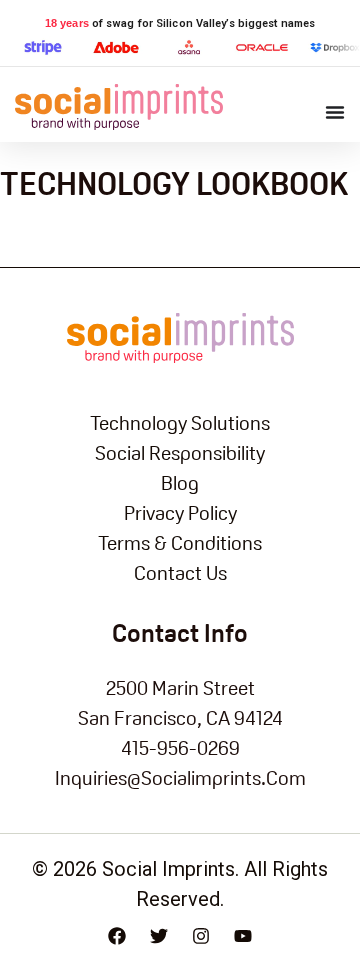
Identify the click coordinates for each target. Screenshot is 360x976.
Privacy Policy (180, 513)
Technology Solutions (180, 423)
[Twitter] (159, 936)
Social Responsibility (180, 453)
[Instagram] (201, 936)
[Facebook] (117, 936)
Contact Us (180, 573)
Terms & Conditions (180, 543)
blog (180, 483)
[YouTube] (243, 936)
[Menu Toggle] (335, 112)
